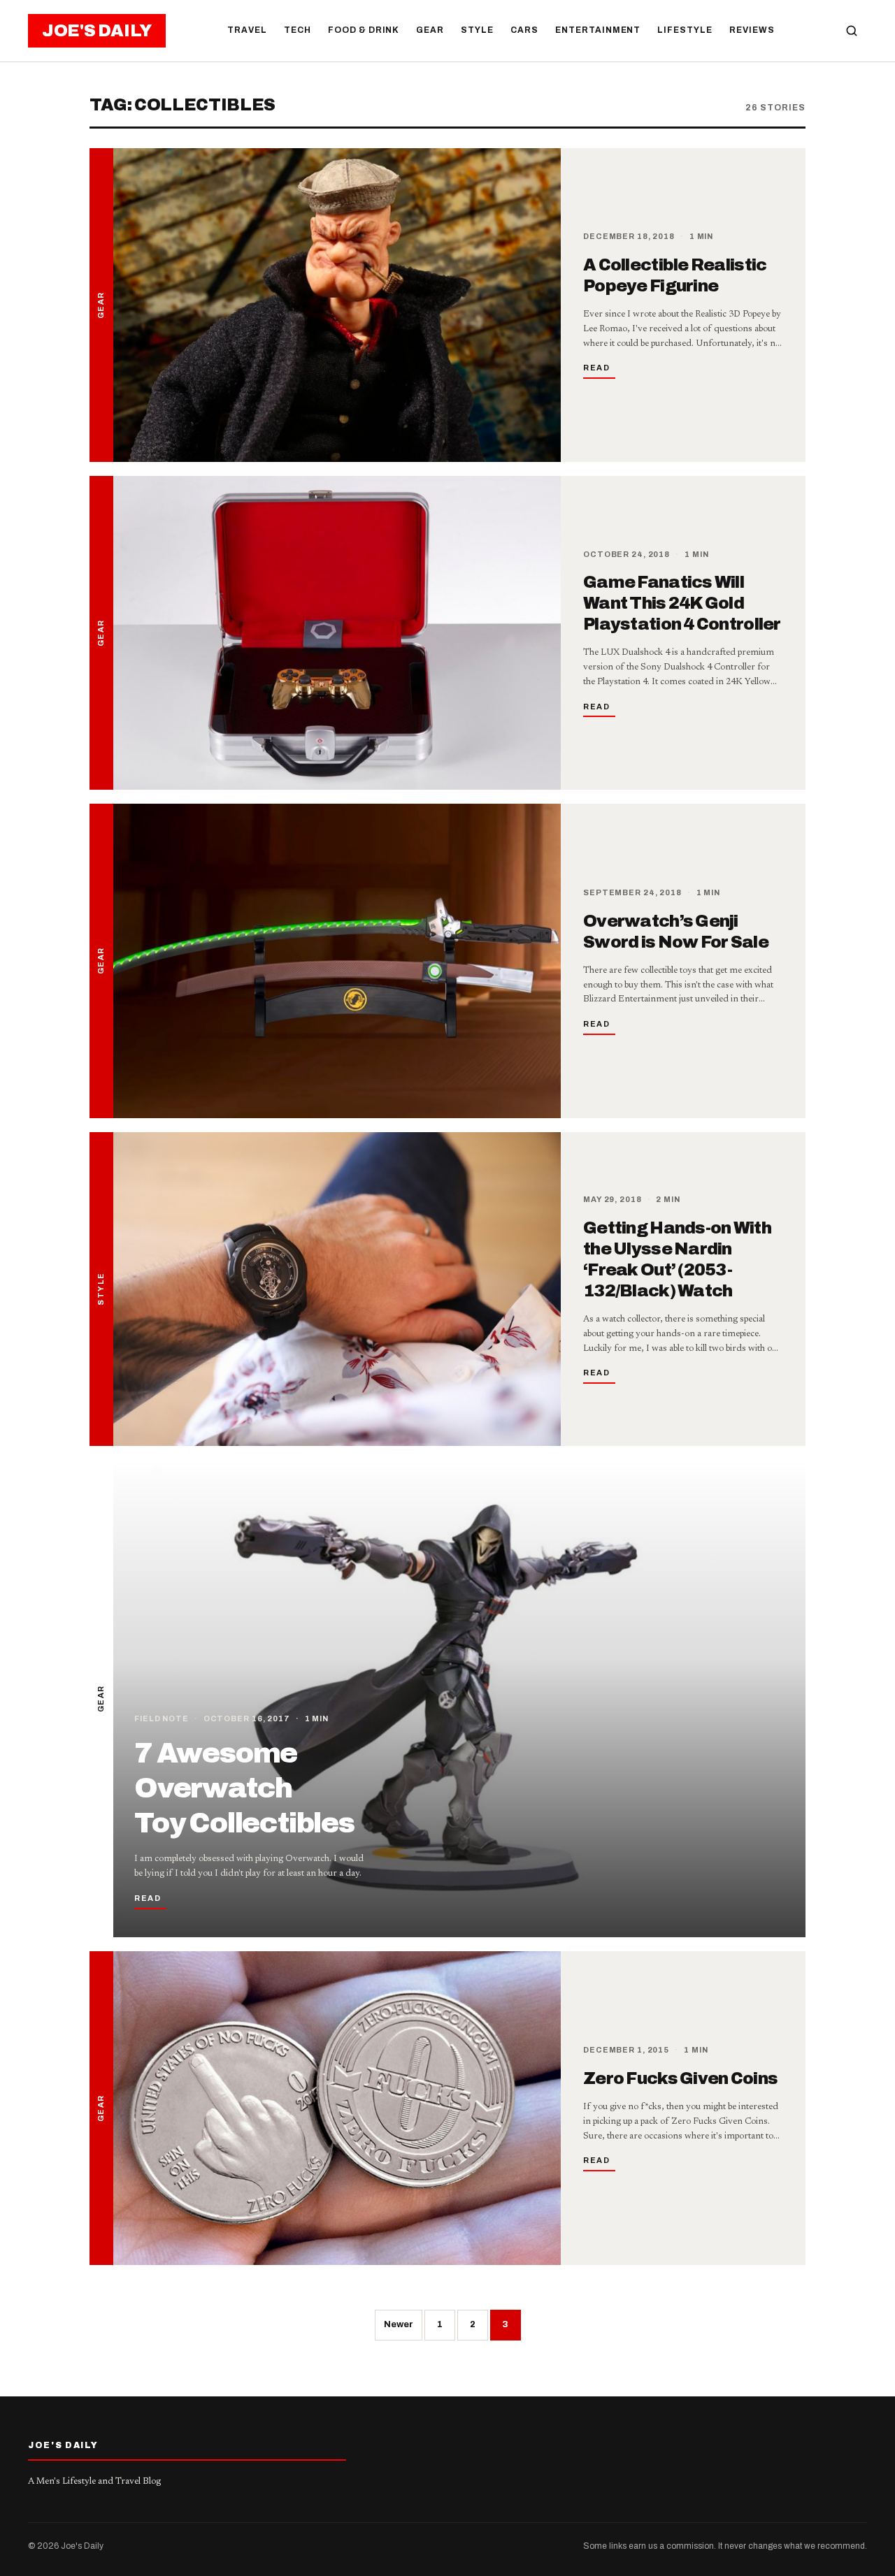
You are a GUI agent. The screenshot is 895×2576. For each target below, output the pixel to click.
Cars (524, 30)
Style (477, 30)
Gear (430, 30)
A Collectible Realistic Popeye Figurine (675, 275)
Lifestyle (685, 30)
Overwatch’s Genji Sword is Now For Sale (676, 932)
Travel (247, 30)
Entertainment (598, 30)
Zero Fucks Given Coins (680, 2078)
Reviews (752, 30)
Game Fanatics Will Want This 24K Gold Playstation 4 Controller (682, 603)
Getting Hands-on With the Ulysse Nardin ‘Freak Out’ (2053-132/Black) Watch (677, 1259)
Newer (399, 2324)
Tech (298, 30)
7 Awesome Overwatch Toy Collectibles (244, 1788)
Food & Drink (364, 30)
